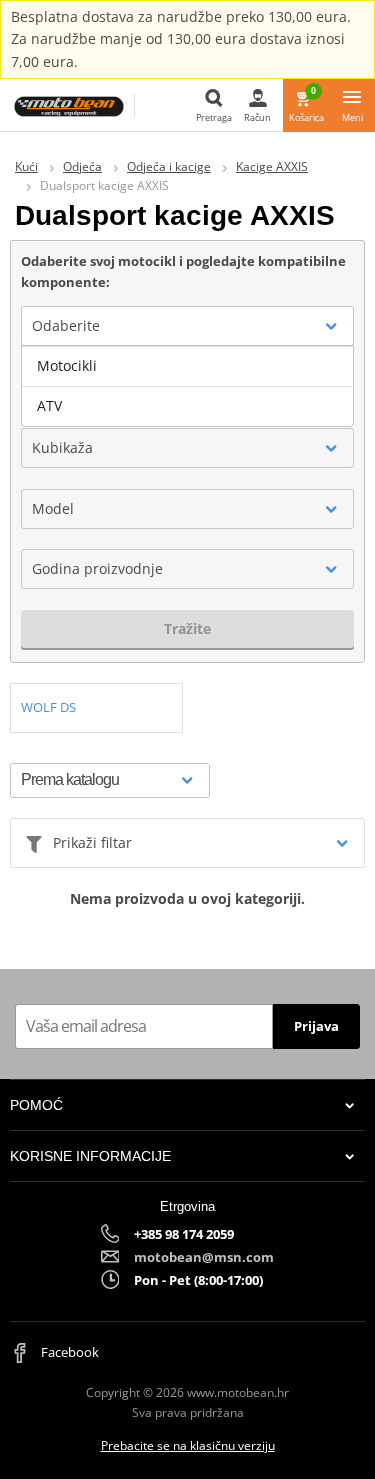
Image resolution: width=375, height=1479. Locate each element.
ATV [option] (49, 405)
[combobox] (187, 326)
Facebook (68, 1352)
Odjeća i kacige (169, 166)
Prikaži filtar (92, 842)
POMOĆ (36, 1105)
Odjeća (82, 166)
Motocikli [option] (67, 365)
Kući (26, 166)
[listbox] (187, 386)
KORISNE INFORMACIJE (90, 1156)
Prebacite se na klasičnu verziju (188, 1445)
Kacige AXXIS (272, 166)
